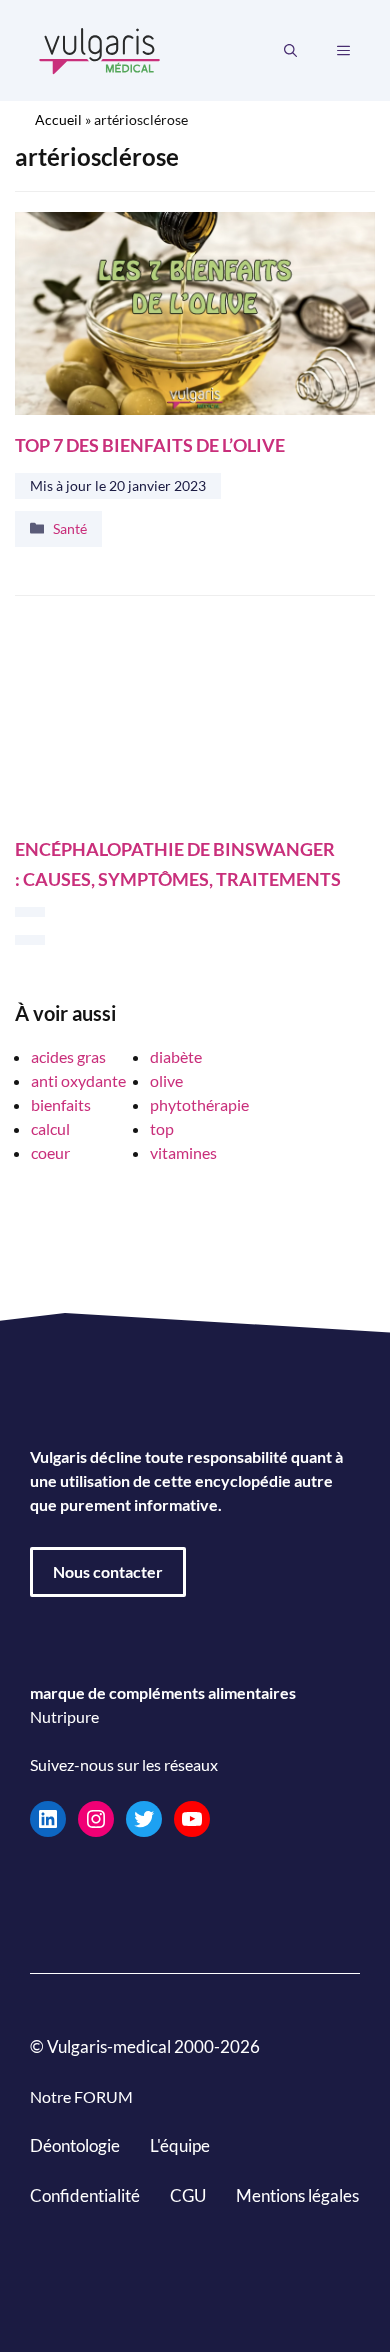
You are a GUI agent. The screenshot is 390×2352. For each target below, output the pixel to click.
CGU (188, 2194)
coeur (50, 1152)
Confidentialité (85, 2194)
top (162, 1128)
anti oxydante (78, 1080)
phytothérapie (199, 1104)
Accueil (58, 119)
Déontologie (75, 2145)
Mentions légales (297, 2194)
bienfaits (61, 1104)
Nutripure (64, 1716)
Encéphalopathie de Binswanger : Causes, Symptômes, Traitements (178, 864)
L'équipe (180, 2145)
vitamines (183, 1152)
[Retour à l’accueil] (100, 48)
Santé (70, 528)
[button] (290, 51)
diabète (176, 1056)
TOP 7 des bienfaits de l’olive (150, 444)
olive (166, 1080)
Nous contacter (108, 1571)
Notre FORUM (81, 2096)
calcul (50, 1128)
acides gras (68, 1056)
